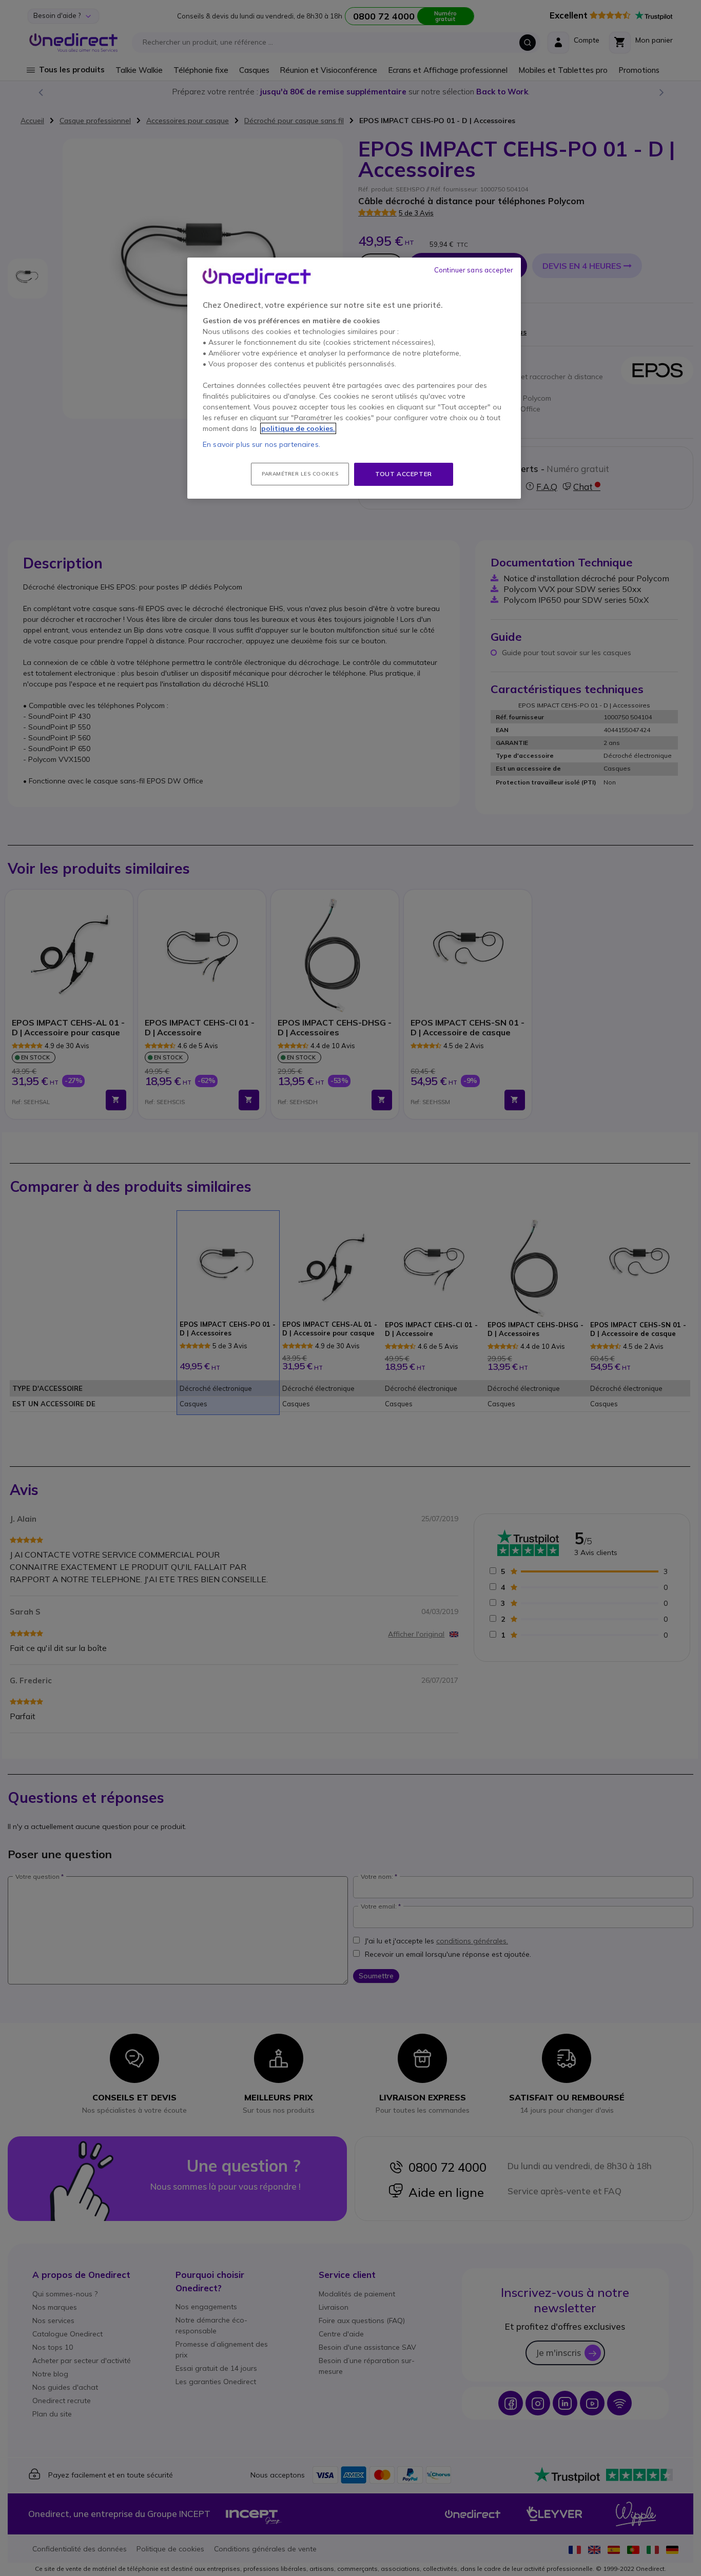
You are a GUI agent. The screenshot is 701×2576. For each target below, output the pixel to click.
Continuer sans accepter (474, 270)
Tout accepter (404, 474)
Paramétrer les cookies (300, 474)
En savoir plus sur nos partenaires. (261, 444)
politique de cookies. (298, 428)
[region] (354, 378)
